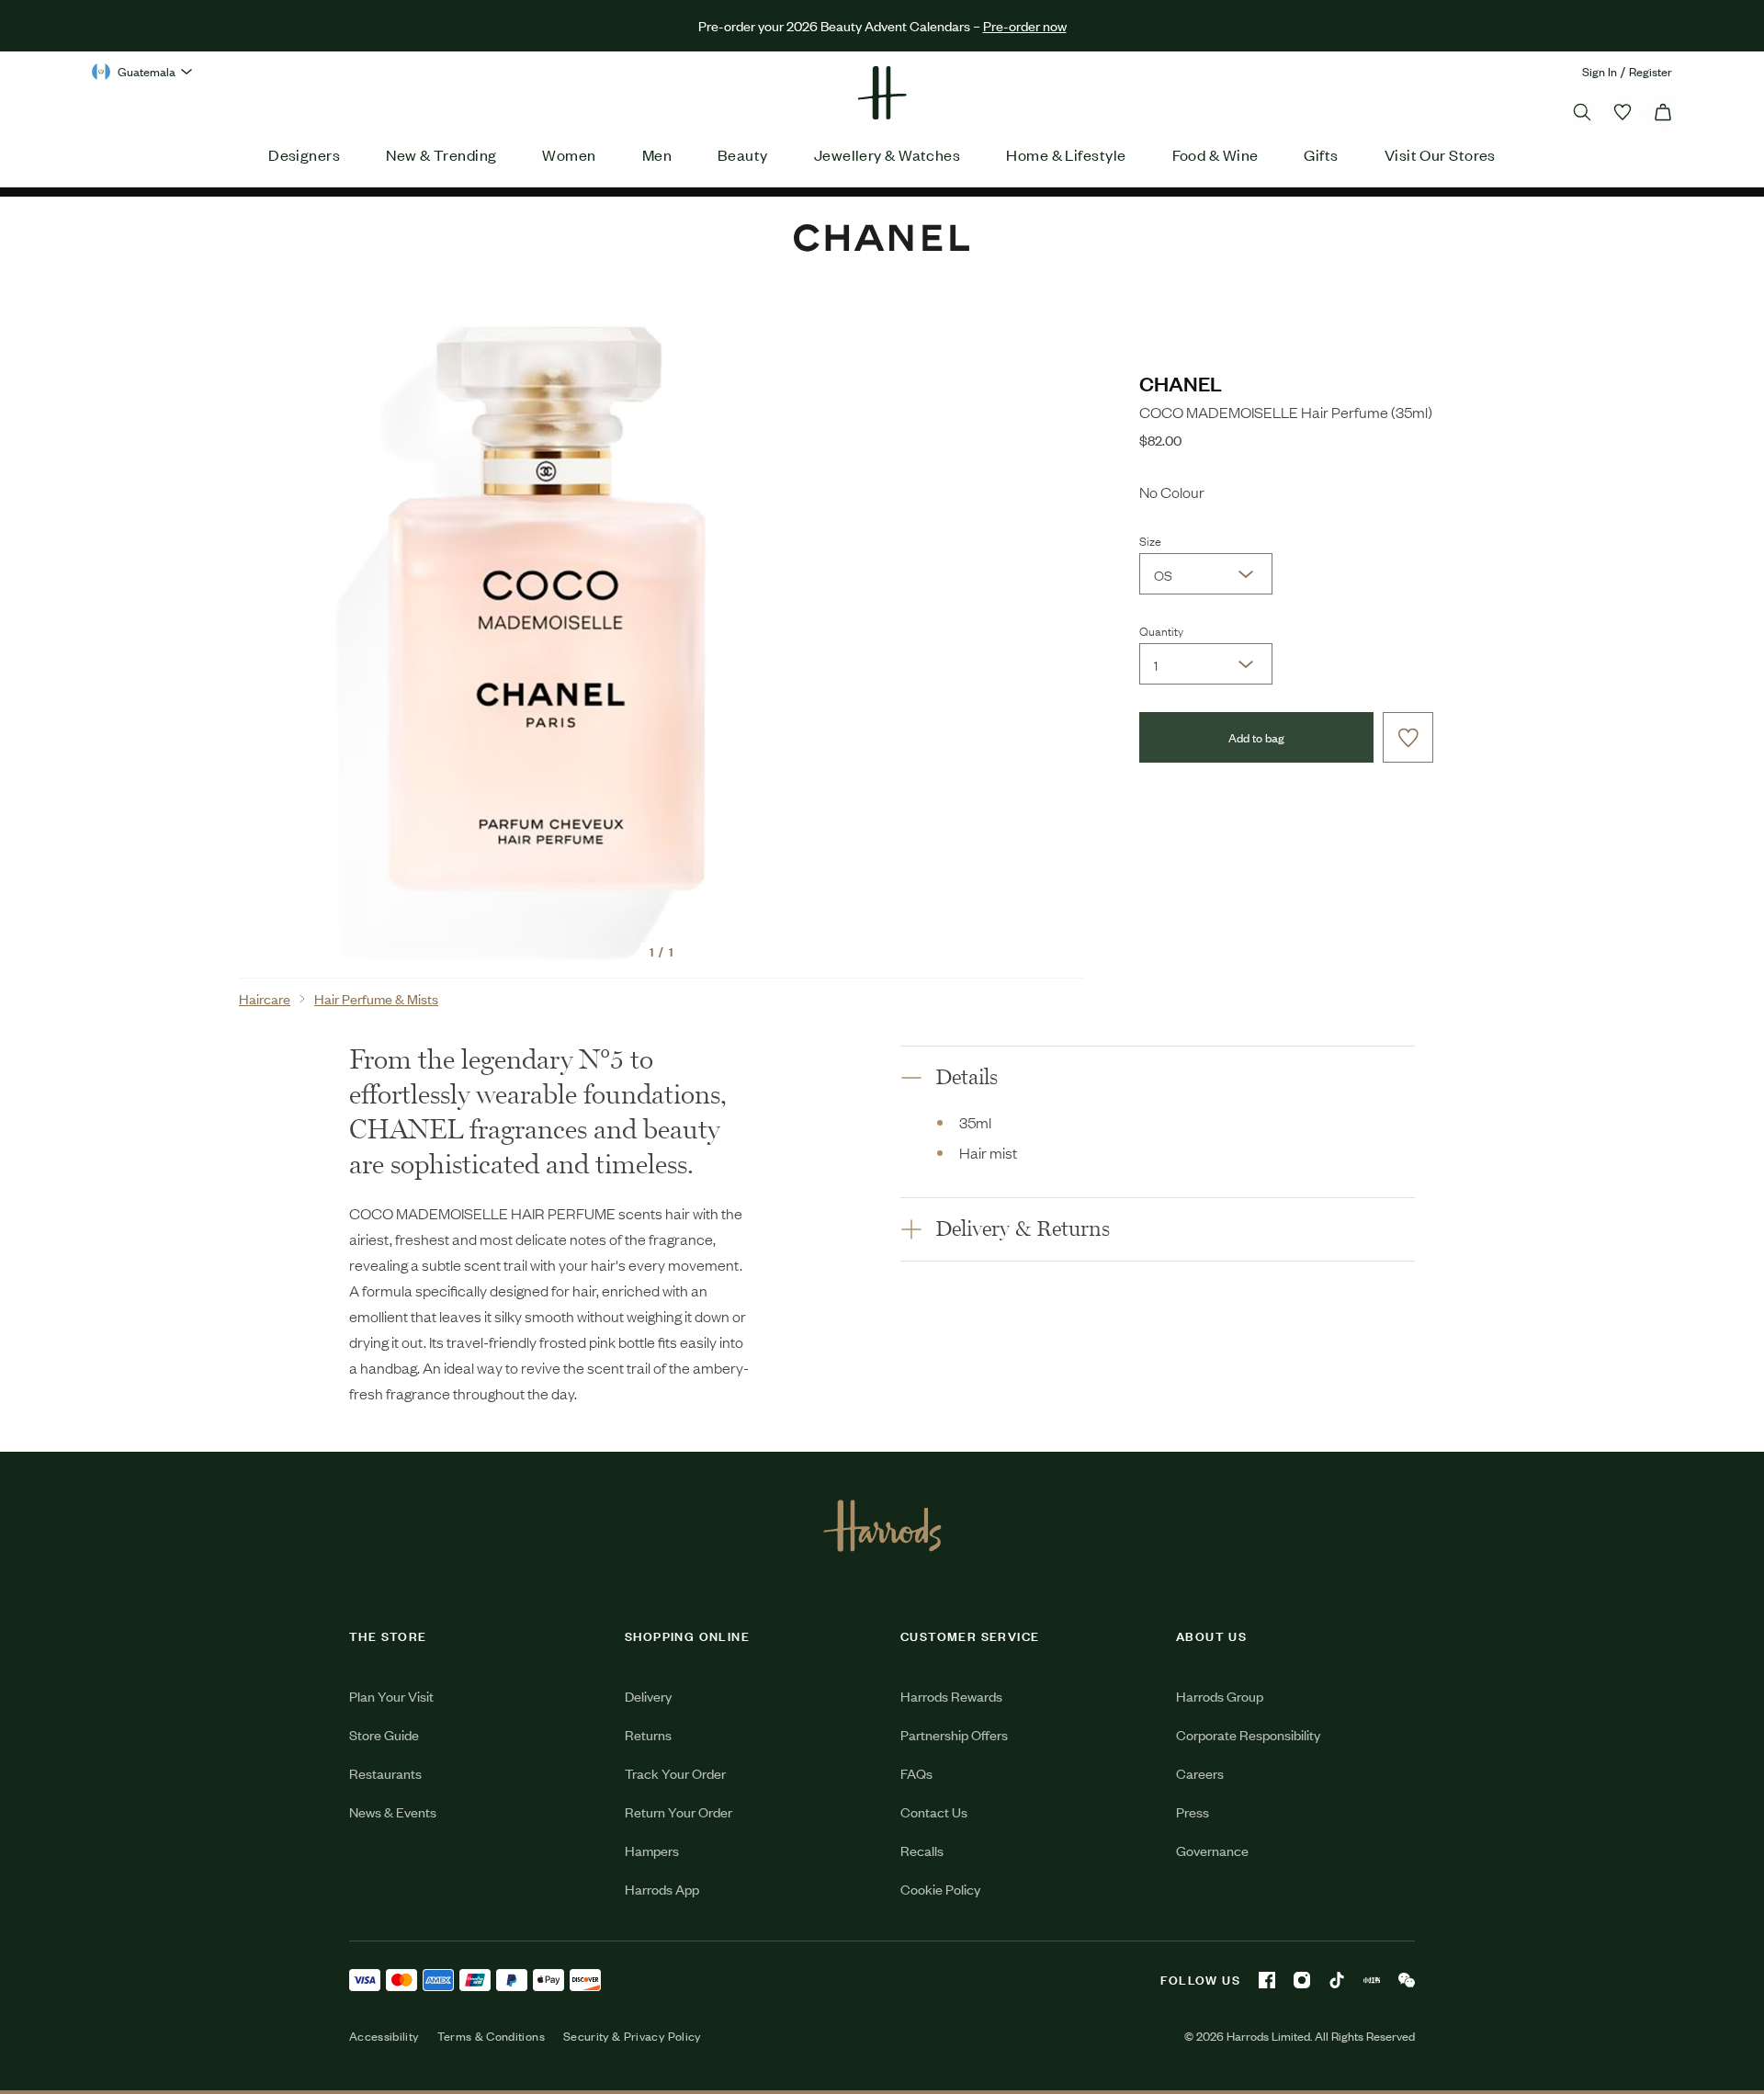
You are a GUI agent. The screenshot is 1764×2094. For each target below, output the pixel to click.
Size (1150, 540)
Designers (304, 154)
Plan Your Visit (391, 1696)
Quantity (1161, 630)
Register (1651, 71)
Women (569, 154)
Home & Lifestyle (1066, 154)
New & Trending (441, 154)
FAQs (916, 1773)
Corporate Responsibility (1248, 1734)
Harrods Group (1220, 1696)
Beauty (743, 154)
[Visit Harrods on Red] (1372, 1980)
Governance (1212, 1850)
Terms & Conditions (491, 2036)
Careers (1200, 1773)
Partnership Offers (954, 1734)
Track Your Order (675, 1773)
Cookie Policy (940, 1889)
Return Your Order (678, 1811)
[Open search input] (1582, 112)
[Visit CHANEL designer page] (882, 232)
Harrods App (662, 1889)
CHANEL (1181, 383)
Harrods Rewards (951, 1696)
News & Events (393, 1811)
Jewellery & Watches (888, 154)
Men (657, 154)
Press (1193, 1811)
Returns (648, 1734)
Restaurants (385, 1773)
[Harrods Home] (882, 93)
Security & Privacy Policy (632, 2036)
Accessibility (384, 2036)
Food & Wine (1216, 154)
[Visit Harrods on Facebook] (1267, 1980)
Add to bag (1256, 737)
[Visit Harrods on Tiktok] (1337, 1980)
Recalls (922, 1850)
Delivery (648, 1696)
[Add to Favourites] (1408, 737)
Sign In (1600, 71)
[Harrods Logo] (882, 1525)
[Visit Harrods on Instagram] (1302, 1980)
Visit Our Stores (1440, 154)
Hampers (652, 1850)
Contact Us (934, 1811)
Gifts (1321, 154)
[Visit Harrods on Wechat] (1407, 1980)
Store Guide (384, 1734)
